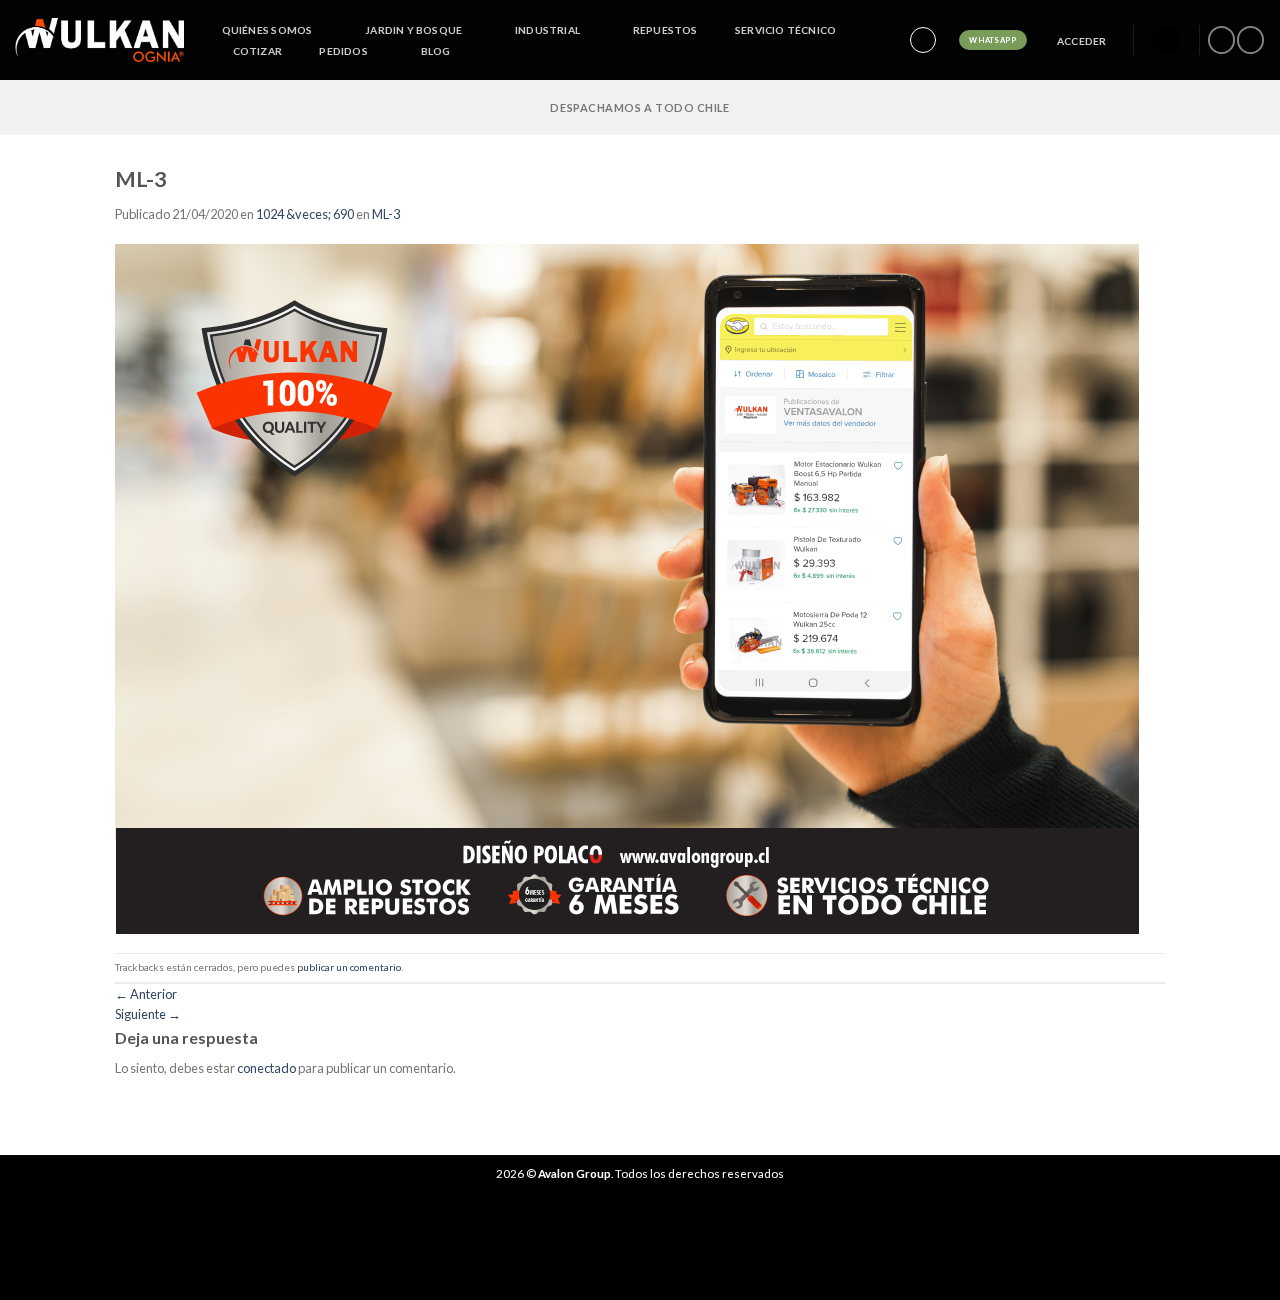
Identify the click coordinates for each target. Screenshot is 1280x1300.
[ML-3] (627, 587)
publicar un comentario (349, 967)
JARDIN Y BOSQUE (413, 30)
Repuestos (665, 30)
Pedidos (343, 51)
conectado (266, 1068)
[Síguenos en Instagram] (1250, 39)
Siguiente (148, 1014)
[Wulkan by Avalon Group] (99, 40)
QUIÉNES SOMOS (267, 30)
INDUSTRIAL (547, 30)
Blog (436, 51)
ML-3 (386, 214)
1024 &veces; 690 (305, 214)
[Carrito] (1166, 40)
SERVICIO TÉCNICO (785, 30)
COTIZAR (257, 51)
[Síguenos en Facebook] (1221, 39)
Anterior (146, 994)
